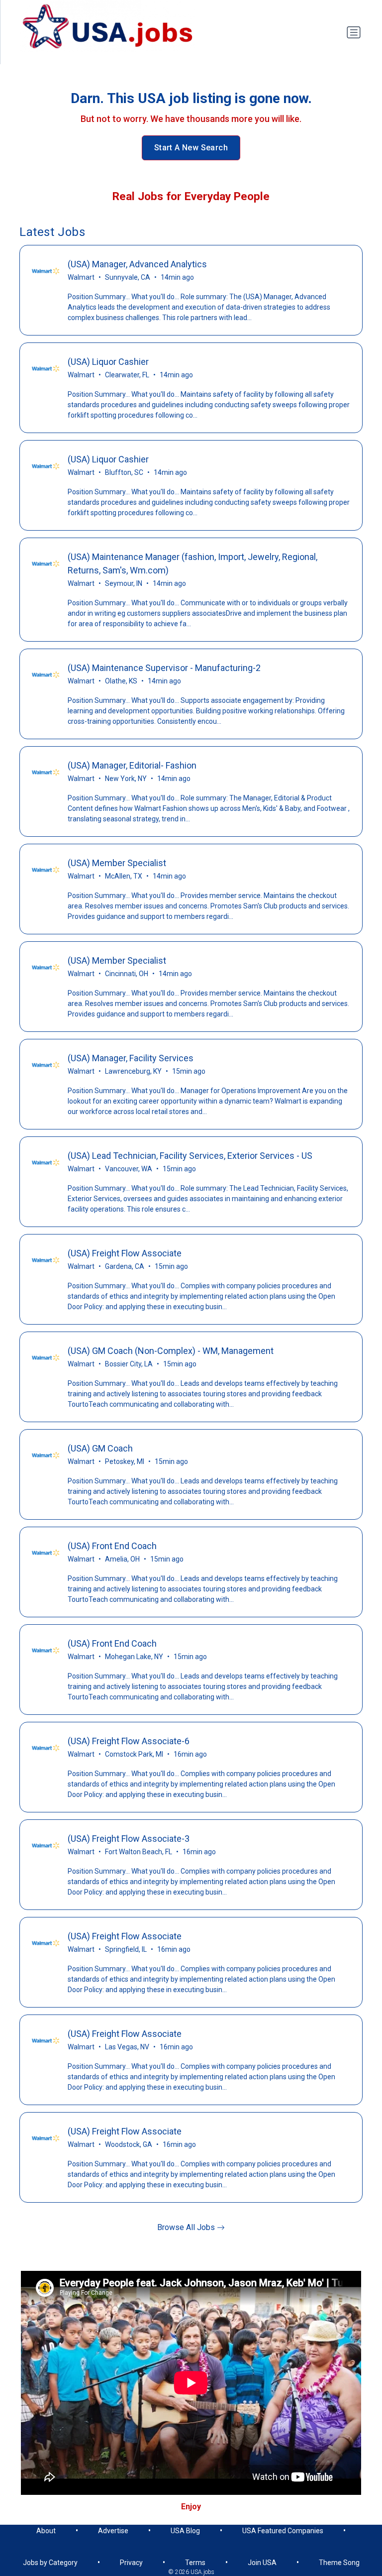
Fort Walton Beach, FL (139, 1852)
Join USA (262, 2563)
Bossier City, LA (129, 1364)
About (46, 2531)
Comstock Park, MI (134, 1754)
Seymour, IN (124, 583)
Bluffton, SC (124, 472)
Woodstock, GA (129, 2144)
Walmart (81, 277)
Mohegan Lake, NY (134, 1657)
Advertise (113, 2531)
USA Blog (185, 2531)
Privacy (131, 2563)
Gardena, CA (125, 1266)
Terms (195, 2563)
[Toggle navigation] (354, 32)
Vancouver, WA (129, 1169)
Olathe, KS (121, 681)
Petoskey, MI (125, 1461)
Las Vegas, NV (127, 2047)
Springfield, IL (126, 1949)
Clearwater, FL (127, 375)
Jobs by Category (50, 2563)
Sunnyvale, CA (128, 277)
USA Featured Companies (283, 2531)
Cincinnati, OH (127, 974)
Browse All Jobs (187, 2227)
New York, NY (126, 779)
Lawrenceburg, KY (133, 1071)
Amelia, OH (122, 1559)
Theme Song (339, 2563)
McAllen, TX (124, 876)
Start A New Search (191, 148)
